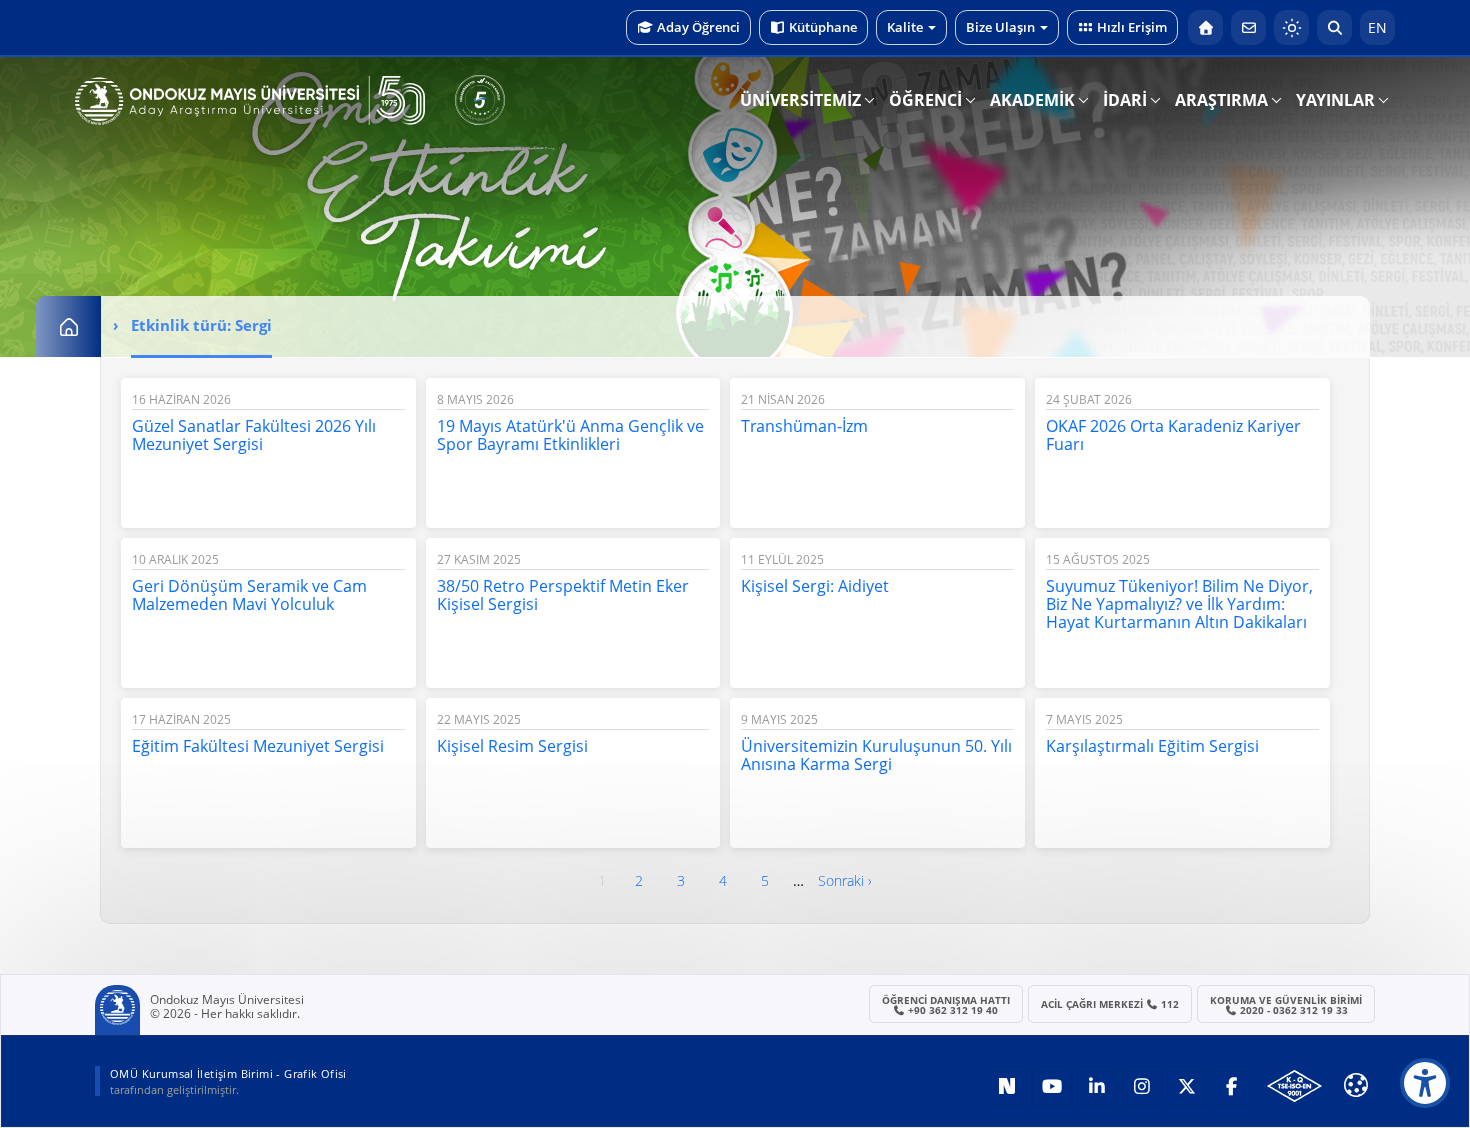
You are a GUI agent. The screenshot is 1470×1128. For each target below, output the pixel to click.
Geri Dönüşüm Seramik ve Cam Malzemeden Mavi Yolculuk (249, 595)
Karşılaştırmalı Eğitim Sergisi (1152, 746)
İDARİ (1125, 100)
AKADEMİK (1032, 100)
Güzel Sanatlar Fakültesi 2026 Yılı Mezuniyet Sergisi (254, 435)
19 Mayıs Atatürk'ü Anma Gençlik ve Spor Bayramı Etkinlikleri (570, 435)
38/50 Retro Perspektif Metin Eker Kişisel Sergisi (563, 595)
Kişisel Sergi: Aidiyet (815, 586)
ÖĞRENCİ (925, 100)
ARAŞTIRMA (1221, 100)
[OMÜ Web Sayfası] (250, 101)
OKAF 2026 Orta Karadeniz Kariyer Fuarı (1173, 435)
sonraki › (845, 880)
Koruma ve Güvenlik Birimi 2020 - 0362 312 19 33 (1286, 1005)
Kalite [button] (905, 27)
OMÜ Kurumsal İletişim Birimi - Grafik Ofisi (228, 1073)
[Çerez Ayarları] (1356, 1085)
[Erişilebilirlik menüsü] (1425, 1083)
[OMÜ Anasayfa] (1205, 27)
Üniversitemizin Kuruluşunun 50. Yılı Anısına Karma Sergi (876, 755)
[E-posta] (1248, 27)
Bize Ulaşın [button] (1000, 27)
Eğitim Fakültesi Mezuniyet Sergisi (258, 746)
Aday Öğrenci (698, 27)
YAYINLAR (1335, 100)
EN (1377, 27)
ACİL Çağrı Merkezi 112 (1110, 1004)
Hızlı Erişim (1132, 27)
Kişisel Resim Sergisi (512, 746)
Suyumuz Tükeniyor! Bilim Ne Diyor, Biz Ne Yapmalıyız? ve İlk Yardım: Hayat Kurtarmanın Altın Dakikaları (1179, 604)
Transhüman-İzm (804, 426)
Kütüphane (823, 27)
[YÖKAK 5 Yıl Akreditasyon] (480, 100)
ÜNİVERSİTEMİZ (800, 100)
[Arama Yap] (1334, 27)
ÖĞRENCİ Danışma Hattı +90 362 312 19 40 (946, 1005)
